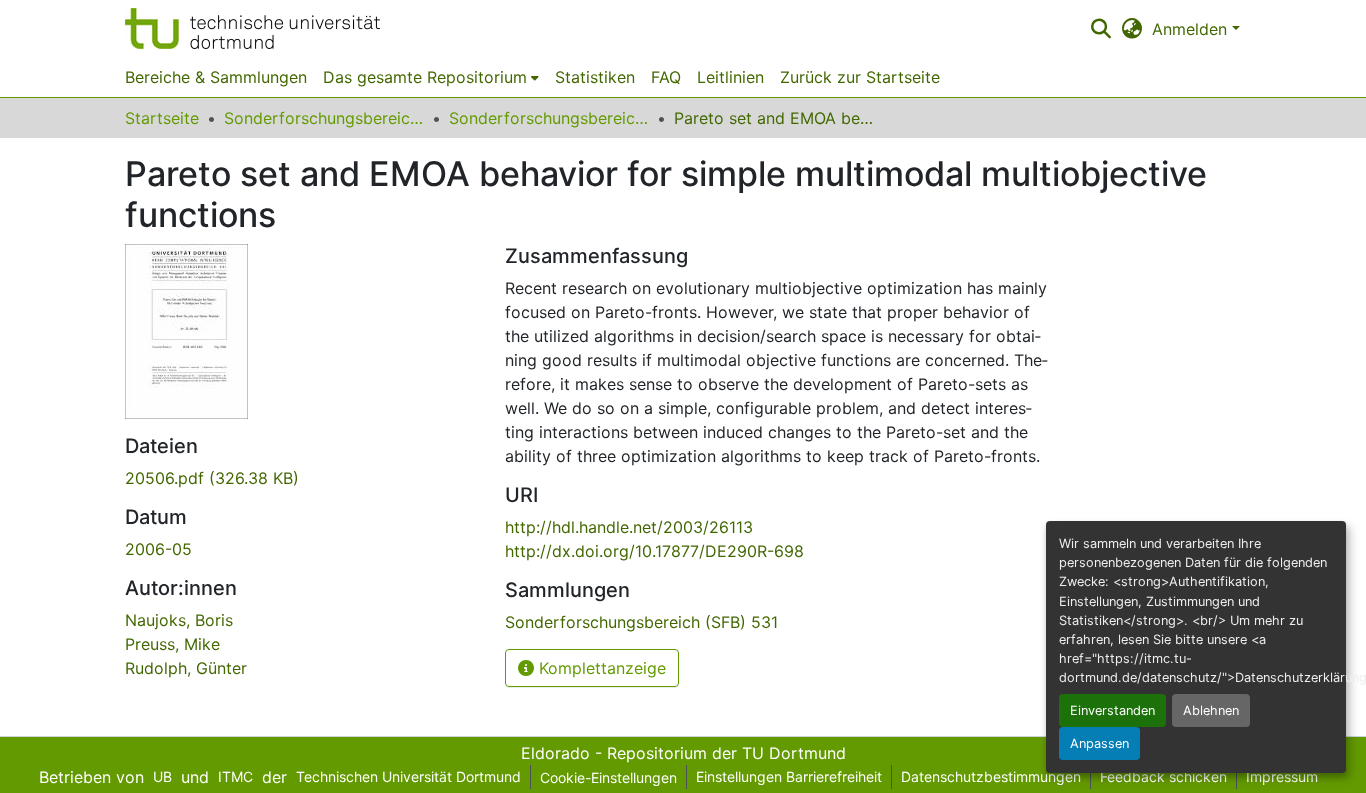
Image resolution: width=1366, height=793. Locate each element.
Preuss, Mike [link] (172, 644)
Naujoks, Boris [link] (179, 620)
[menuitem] (431, 77)
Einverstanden (1112, 710)
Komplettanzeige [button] (600, 668)
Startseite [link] (162, 118)
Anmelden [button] (1192, 29)
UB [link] (162, 776)
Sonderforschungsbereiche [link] (324, 118)
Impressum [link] (1282, 776)
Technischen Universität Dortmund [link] (408, 776)
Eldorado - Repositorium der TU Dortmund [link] (683, 753)
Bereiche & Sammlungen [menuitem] (216, 77)
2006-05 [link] (158, 549)
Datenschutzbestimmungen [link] (991, 776)
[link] (303, 478)
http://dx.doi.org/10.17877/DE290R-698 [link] (654, 551)
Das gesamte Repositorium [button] (425, 77)
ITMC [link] (235, 776)
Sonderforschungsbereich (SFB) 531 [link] (549, 118)
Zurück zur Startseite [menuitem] (860, 77)
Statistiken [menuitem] (595, 77)
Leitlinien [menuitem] (730, 77)
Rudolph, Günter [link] (186, 668)
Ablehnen (1211, 710)
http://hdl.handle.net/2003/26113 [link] (629, 527)
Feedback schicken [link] (1163, 776)
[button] (252, 28)
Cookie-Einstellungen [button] (608, 777)
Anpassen (1099, 743)
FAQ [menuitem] (666, 77)
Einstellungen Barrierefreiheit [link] (789, 776)
